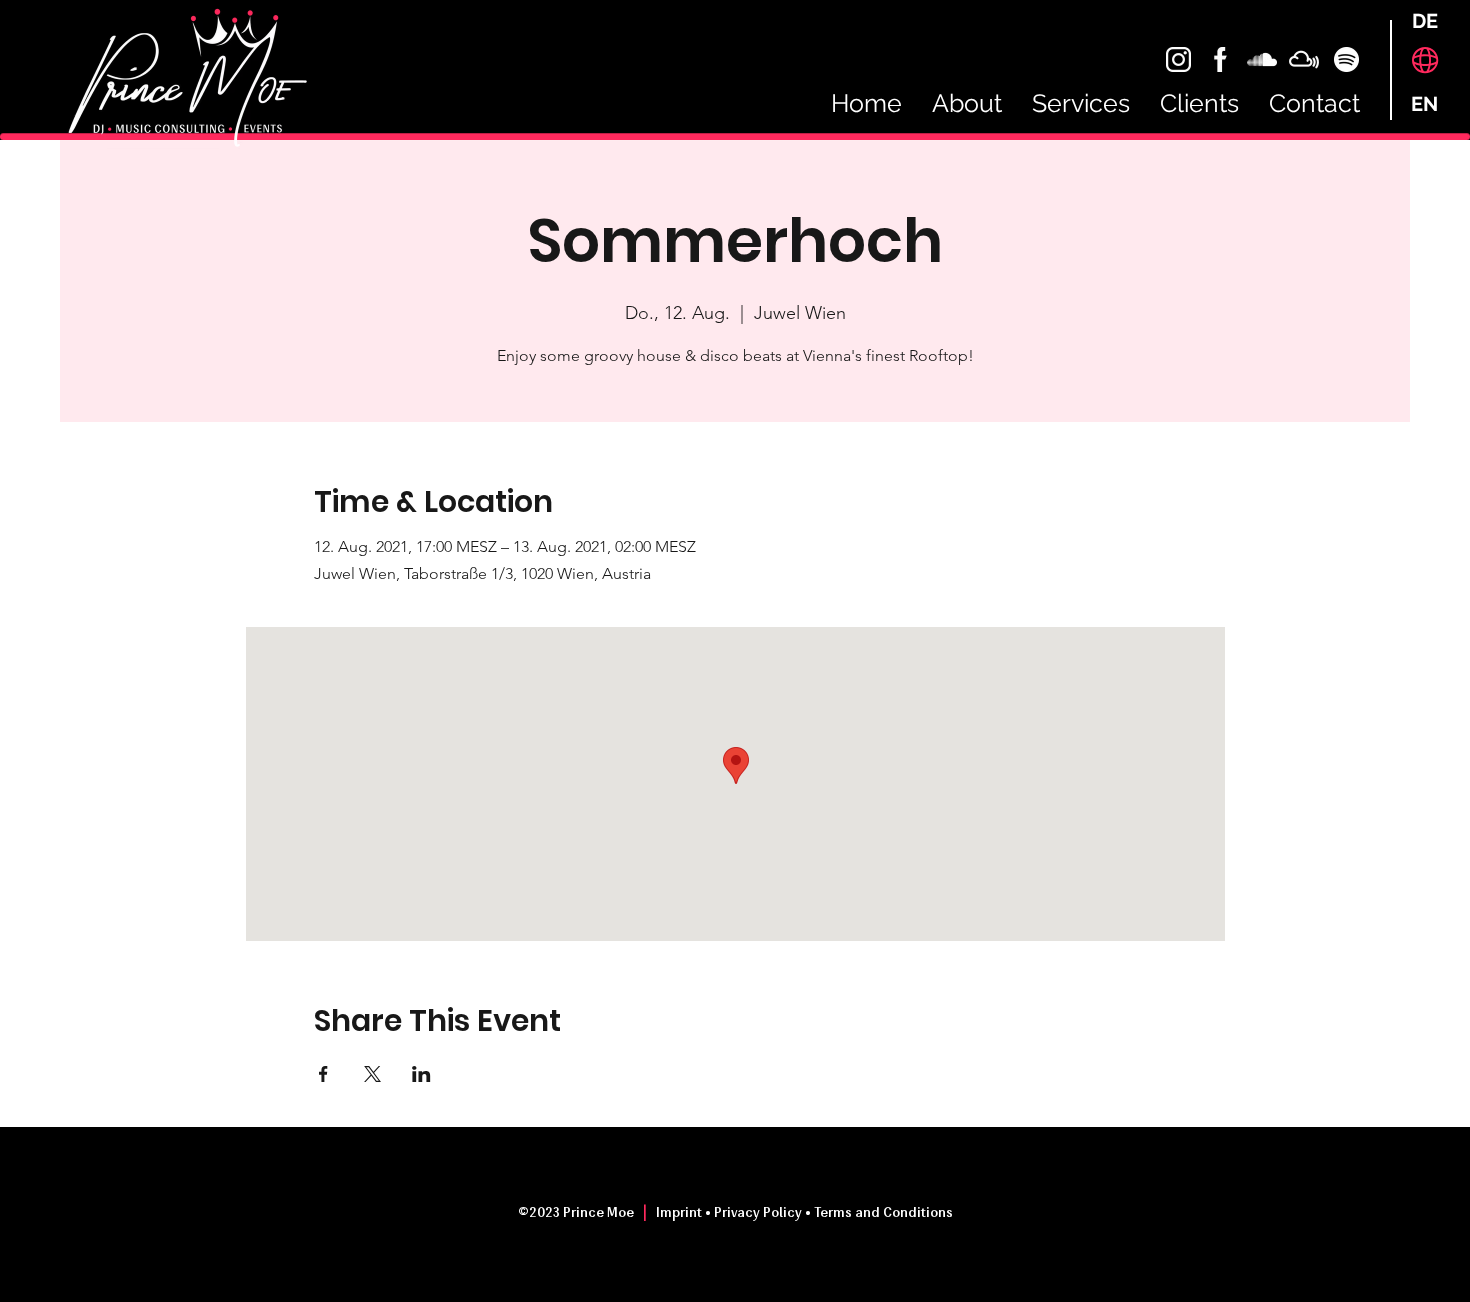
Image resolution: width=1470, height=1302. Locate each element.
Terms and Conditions (883, 1213)
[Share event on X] (372, 1074)
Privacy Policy (758, 1213)
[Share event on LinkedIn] (421, 1074)
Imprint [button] (680, 1213)
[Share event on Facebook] (323, 1074)
